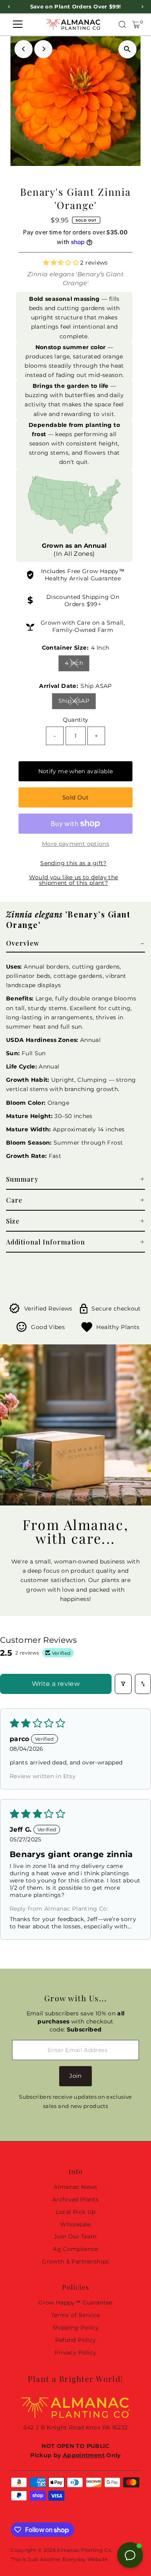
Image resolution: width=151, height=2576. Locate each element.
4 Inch (77, 664)
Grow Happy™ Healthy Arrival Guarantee (85, 575)
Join (75, 2076)
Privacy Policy (75, 2352)
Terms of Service (76, 2315)
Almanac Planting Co (84, 2550)
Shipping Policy (75, 2328)
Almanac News (75, 2187)
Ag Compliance (75, 2249)
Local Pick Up (76, 2212)
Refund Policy (76, 2340)
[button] (62, 263)
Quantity (76, 720)
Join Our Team (75, 2236)
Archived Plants (75, 2199)
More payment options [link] (75, 844)
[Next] (43, 49)
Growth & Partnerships (75, 2261)
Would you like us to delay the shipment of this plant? (74, 880)
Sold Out (75, 797)
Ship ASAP (77, 702)
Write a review (56, 1684)
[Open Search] (122, 25)
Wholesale (75, 2224)
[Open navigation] (18, 25)
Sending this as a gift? (73, 863)
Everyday (74, 2559)
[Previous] (24, 49)
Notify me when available (76, 771)
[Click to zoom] (127, 49)
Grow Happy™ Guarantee (75, 2303)
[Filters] (123, 1684)
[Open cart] (136, 25)
